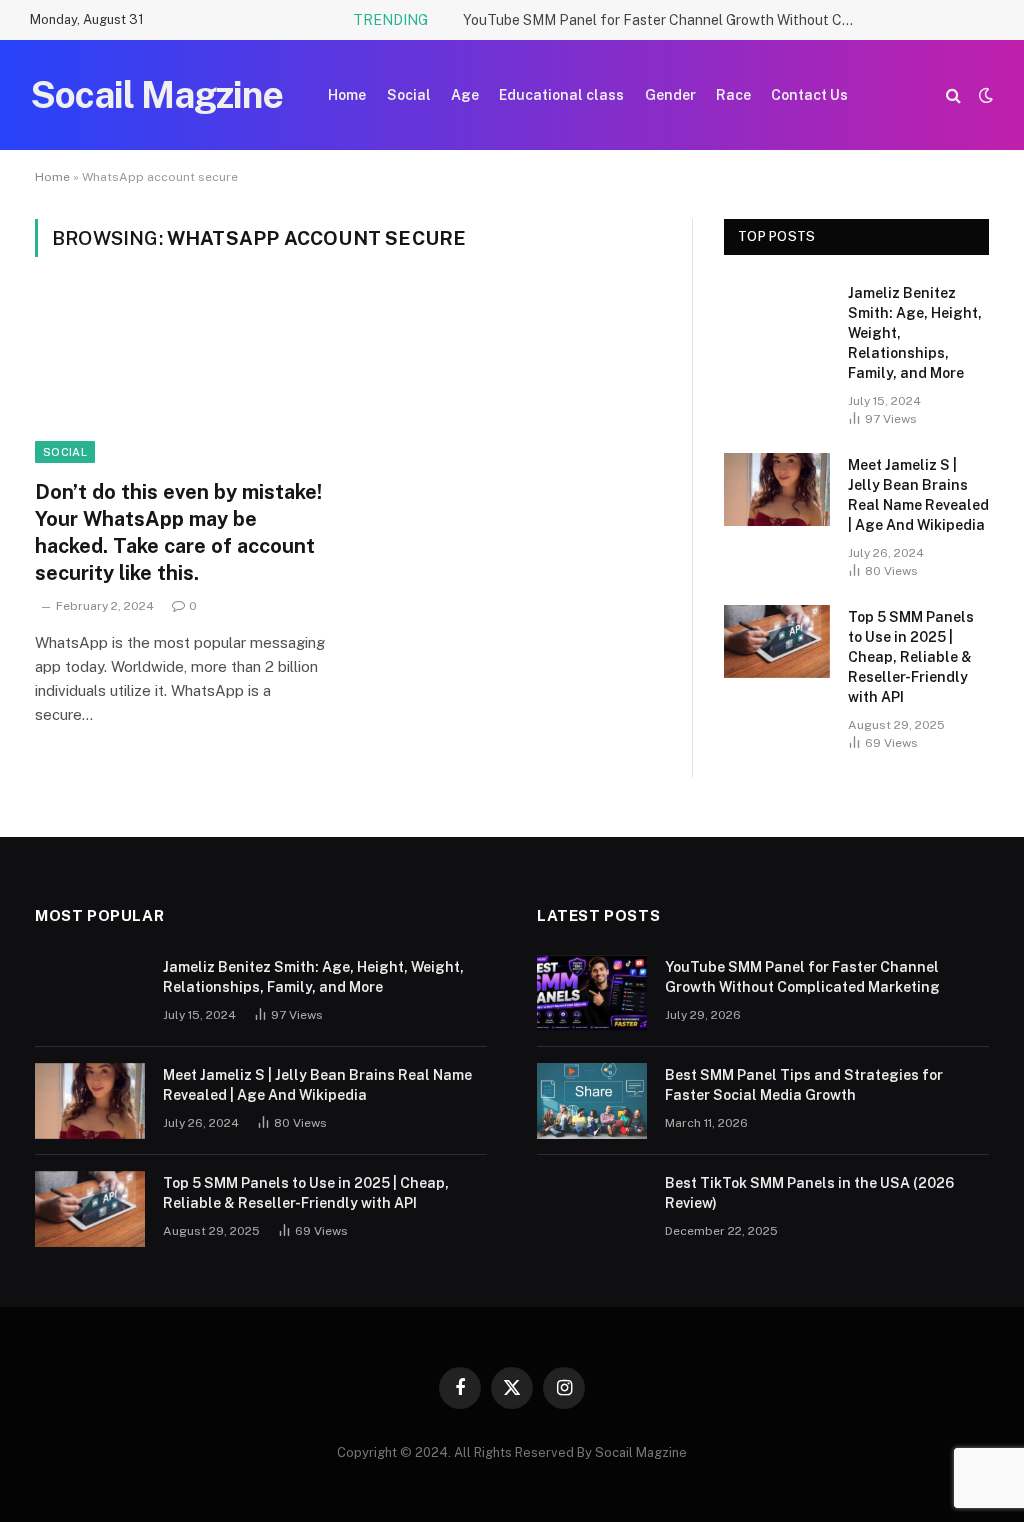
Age (465, 95)
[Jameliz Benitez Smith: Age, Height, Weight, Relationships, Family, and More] (777, 317)
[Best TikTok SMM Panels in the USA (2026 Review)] (592, 1209)
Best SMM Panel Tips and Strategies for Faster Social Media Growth (804, 1085)
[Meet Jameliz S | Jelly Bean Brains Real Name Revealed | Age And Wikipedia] (777, 489)
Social (409, 95)
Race (733, 95)
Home (347, 95)
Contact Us (809, 95)
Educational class (561, 95)
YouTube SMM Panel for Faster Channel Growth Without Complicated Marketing (663, 20)
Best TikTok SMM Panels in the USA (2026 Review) (809, 1193)
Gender (670, 95)
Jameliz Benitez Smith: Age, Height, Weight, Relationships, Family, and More (915, 333)
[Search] (953, 95)
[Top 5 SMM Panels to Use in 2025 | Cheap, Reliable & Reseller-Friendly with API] (777, 641)
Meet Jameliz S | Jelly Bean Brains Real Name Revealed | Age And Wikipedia (918, 495)
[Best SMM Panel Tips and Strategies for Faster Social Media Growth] (592, 1101)
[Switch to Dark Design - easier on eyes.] (984, 95)
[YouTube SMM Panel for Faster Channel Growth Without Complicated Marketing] (592, 993)
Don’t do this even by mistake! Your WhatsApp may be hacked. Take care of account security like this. (178, 533)
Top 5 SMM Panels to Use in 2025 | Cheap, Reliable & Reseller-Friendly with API (911, 657)
